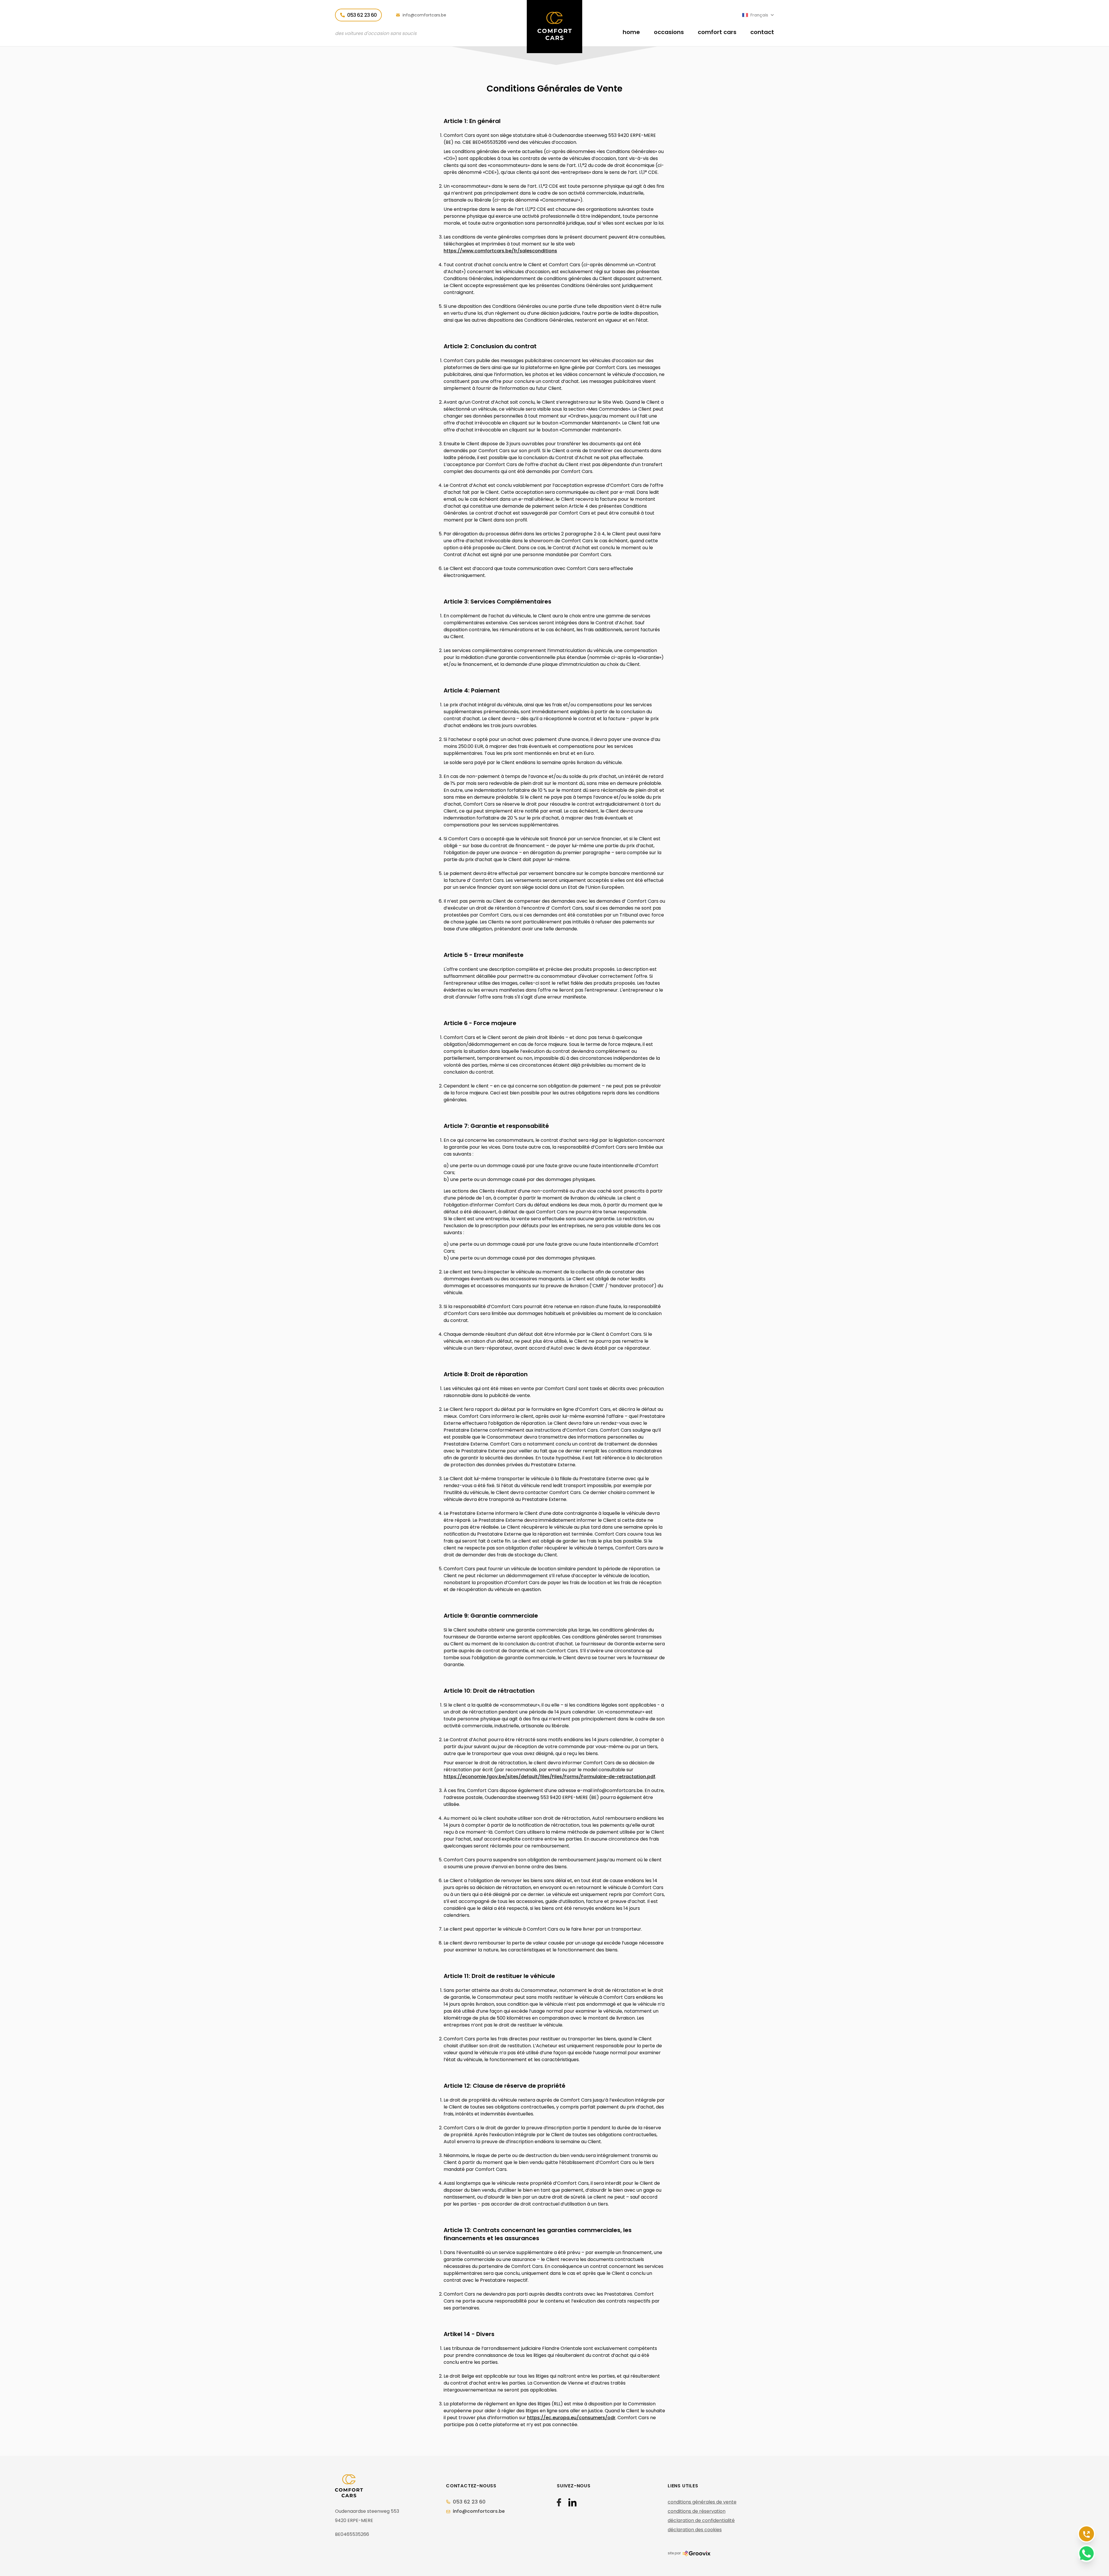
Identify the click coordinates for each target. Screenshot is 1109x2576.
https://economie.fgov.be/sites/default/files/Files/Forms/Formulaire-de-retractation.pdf (549, 1777)
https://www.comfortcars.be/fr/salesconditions (500, 251)
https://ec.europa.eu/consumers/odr (571, 2418)
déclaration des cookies (695, 2530)
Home (631, 32)
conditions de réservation (697, 2511)
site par (675, 2553)
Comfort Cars (717, 32)
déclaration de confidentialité (701, 2520)
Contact (762, 32)
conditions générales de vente (702, 2502)
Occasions (669, 32)
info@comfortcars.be (424, 15)
